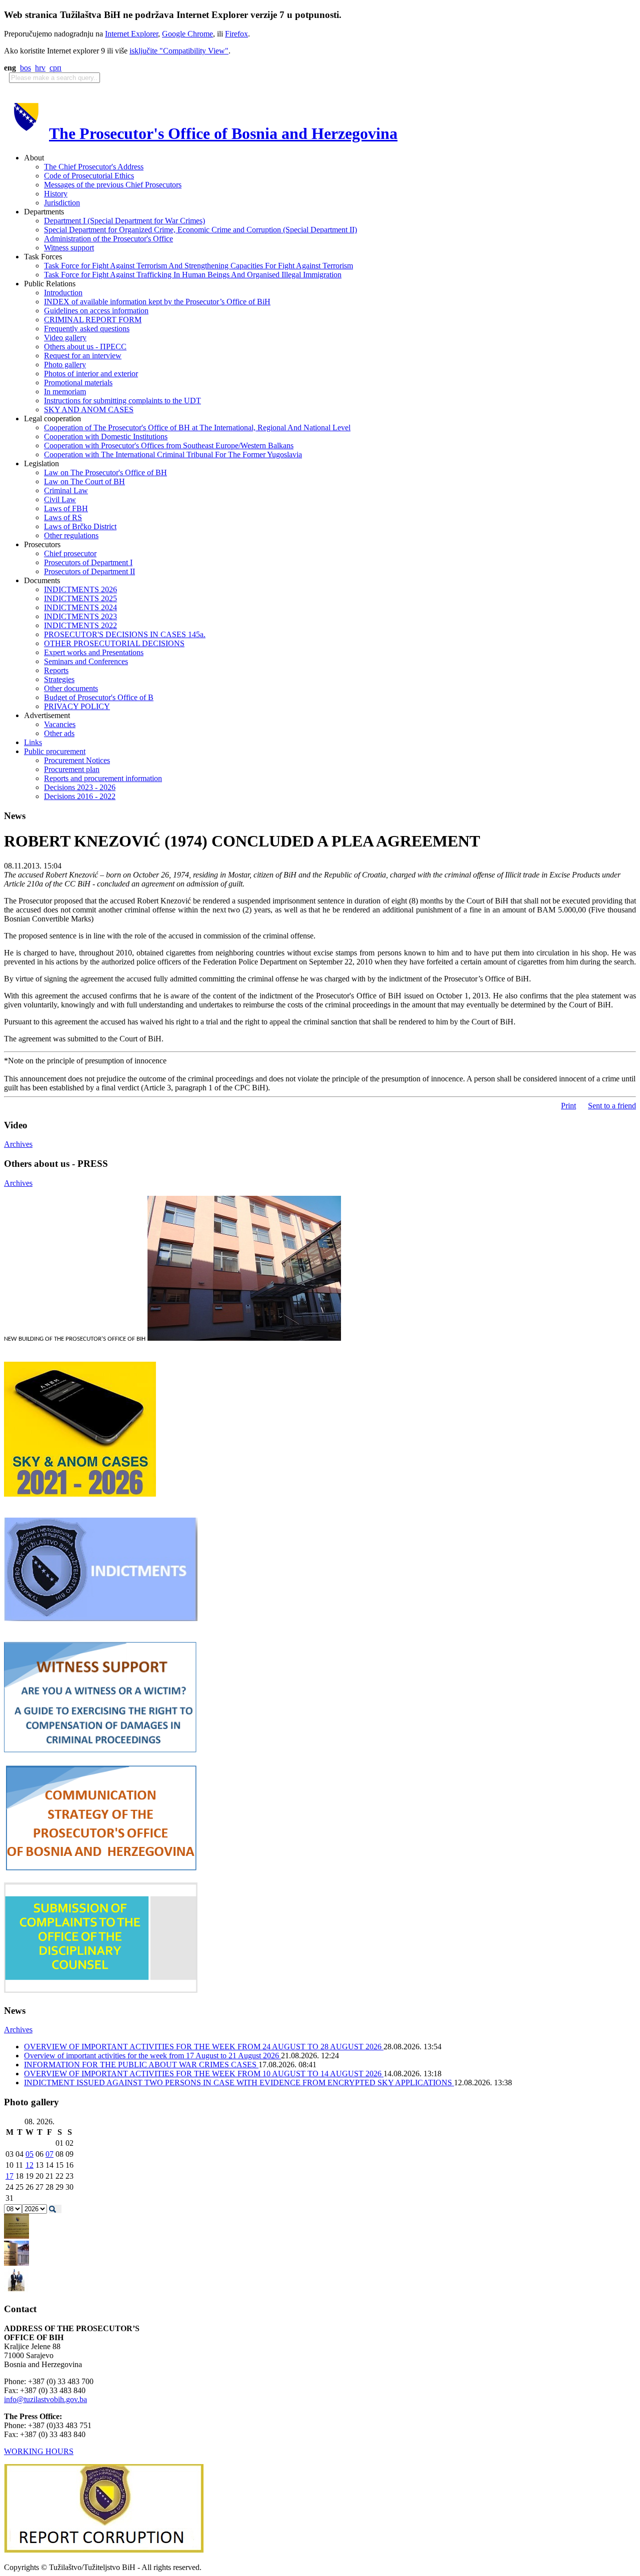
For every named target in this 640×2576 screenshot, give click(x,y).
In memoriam (65, 392)
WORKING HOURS (39, 2451)
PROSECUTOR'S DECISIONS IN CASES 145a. (125, 634)
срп (55, 68)
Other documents (71, 688)
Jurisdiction (62, 203)
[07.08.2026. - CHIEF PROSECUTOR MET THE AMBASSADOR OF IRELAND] (16, 2290)
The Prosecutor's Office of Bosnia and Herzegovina (223, 133)
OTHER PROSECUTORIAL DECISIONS (114, 643)
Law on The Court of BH (84, 481)
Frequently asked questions (87, 329)
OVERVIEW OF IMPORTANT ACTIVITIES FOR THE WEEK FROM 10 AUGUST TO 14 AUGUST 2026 (204, 2074)
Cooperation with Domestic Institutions (106, 436)
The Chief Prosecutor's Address (94, 167)
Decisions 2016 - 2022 (80, 796)
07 (49, 2154)
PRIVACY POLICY (77, 706)
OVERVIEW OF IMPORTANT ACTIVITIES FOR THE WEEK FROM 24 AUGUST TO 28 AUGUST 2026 (204, 2047)
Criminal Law (66, 490)
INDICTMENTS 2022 (80, 625)
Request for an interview (83, 356)
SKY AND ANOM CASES (89, 410)
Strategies (59, 679)
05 (29, 2154)
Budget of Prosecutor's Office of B (99, 697)
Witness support (69, 248)
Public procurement (55, 751)
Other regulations (71, 535)
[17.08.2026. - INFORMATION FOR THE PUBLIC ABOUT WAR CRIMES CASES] (16, 2236)
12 (29, 2165)
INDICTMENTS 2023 (80, 616)
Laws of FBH (66, 508)
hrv (40, 68)
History (56, 194)
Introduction (63, 293)
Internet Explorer (131, 34)
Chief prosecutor (70, 553)
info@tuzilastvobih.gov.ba (45, 2399)
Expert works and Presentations (94, 652)
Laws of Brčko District (80, 526)
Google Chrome (187, 34)
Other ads (59, 733)
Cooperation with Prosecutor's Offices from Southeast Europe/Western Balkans (169, 445)
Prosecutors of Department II (89, 571)
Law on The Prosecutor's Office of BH (105, 472)
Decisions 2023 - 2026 (80, 787)
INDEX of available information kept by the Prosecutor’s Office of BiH (157, 302)
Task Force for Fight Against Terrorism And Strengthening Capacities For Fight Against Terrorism (198, 266)
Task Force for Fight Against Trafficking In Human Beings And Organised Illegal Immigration (193, 275)
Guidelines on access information (96, 311)
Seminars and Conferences (86, 661)
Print (568, 1106)
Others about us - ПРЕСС (85, 347)
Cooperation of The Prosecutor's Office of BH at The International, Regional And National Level (197, 428)
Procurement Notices (77, 760)
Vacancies (60, 724)
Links (33, 742)
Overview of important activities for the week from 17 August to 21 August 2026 (152, 2056)
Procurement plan (72, 769)
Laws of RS (63, 517)
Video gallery (65, 338)
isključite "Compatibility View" (179, 51)
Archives (18, 1144)
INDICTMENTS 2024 (80, 607)
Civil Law (60, 499)
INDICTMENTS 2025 (80, 598)
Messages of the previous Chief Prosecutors (113, 185)
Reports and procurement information (103, 778)
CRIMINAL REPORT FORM (93, 320)
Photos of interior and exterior (91, 374)
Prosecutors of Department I (88, 562)
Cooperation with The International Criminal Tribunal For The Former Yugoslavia (173, 454)
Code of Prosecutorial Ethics (89, 176)
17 (9, 2176)
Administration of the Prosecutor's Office (108, 239)
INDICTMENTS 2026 (80, 589)
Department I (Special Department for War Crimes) (124, 221)
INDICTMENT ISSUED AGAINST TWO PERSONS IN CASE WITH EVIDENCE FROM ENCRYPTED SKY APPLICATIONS (239, 2083)
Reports (56, 670)
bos (25, 68)
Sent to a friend (612, 1106)
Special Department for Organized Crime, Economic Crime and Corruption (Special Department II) (200, 230)
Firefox (236, 34)
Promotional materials (78, 383)
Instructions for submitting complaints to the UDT (122, 401)
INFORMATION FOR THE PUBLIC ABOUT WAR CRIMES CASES (141, 2065)
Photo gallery (65, 365)
